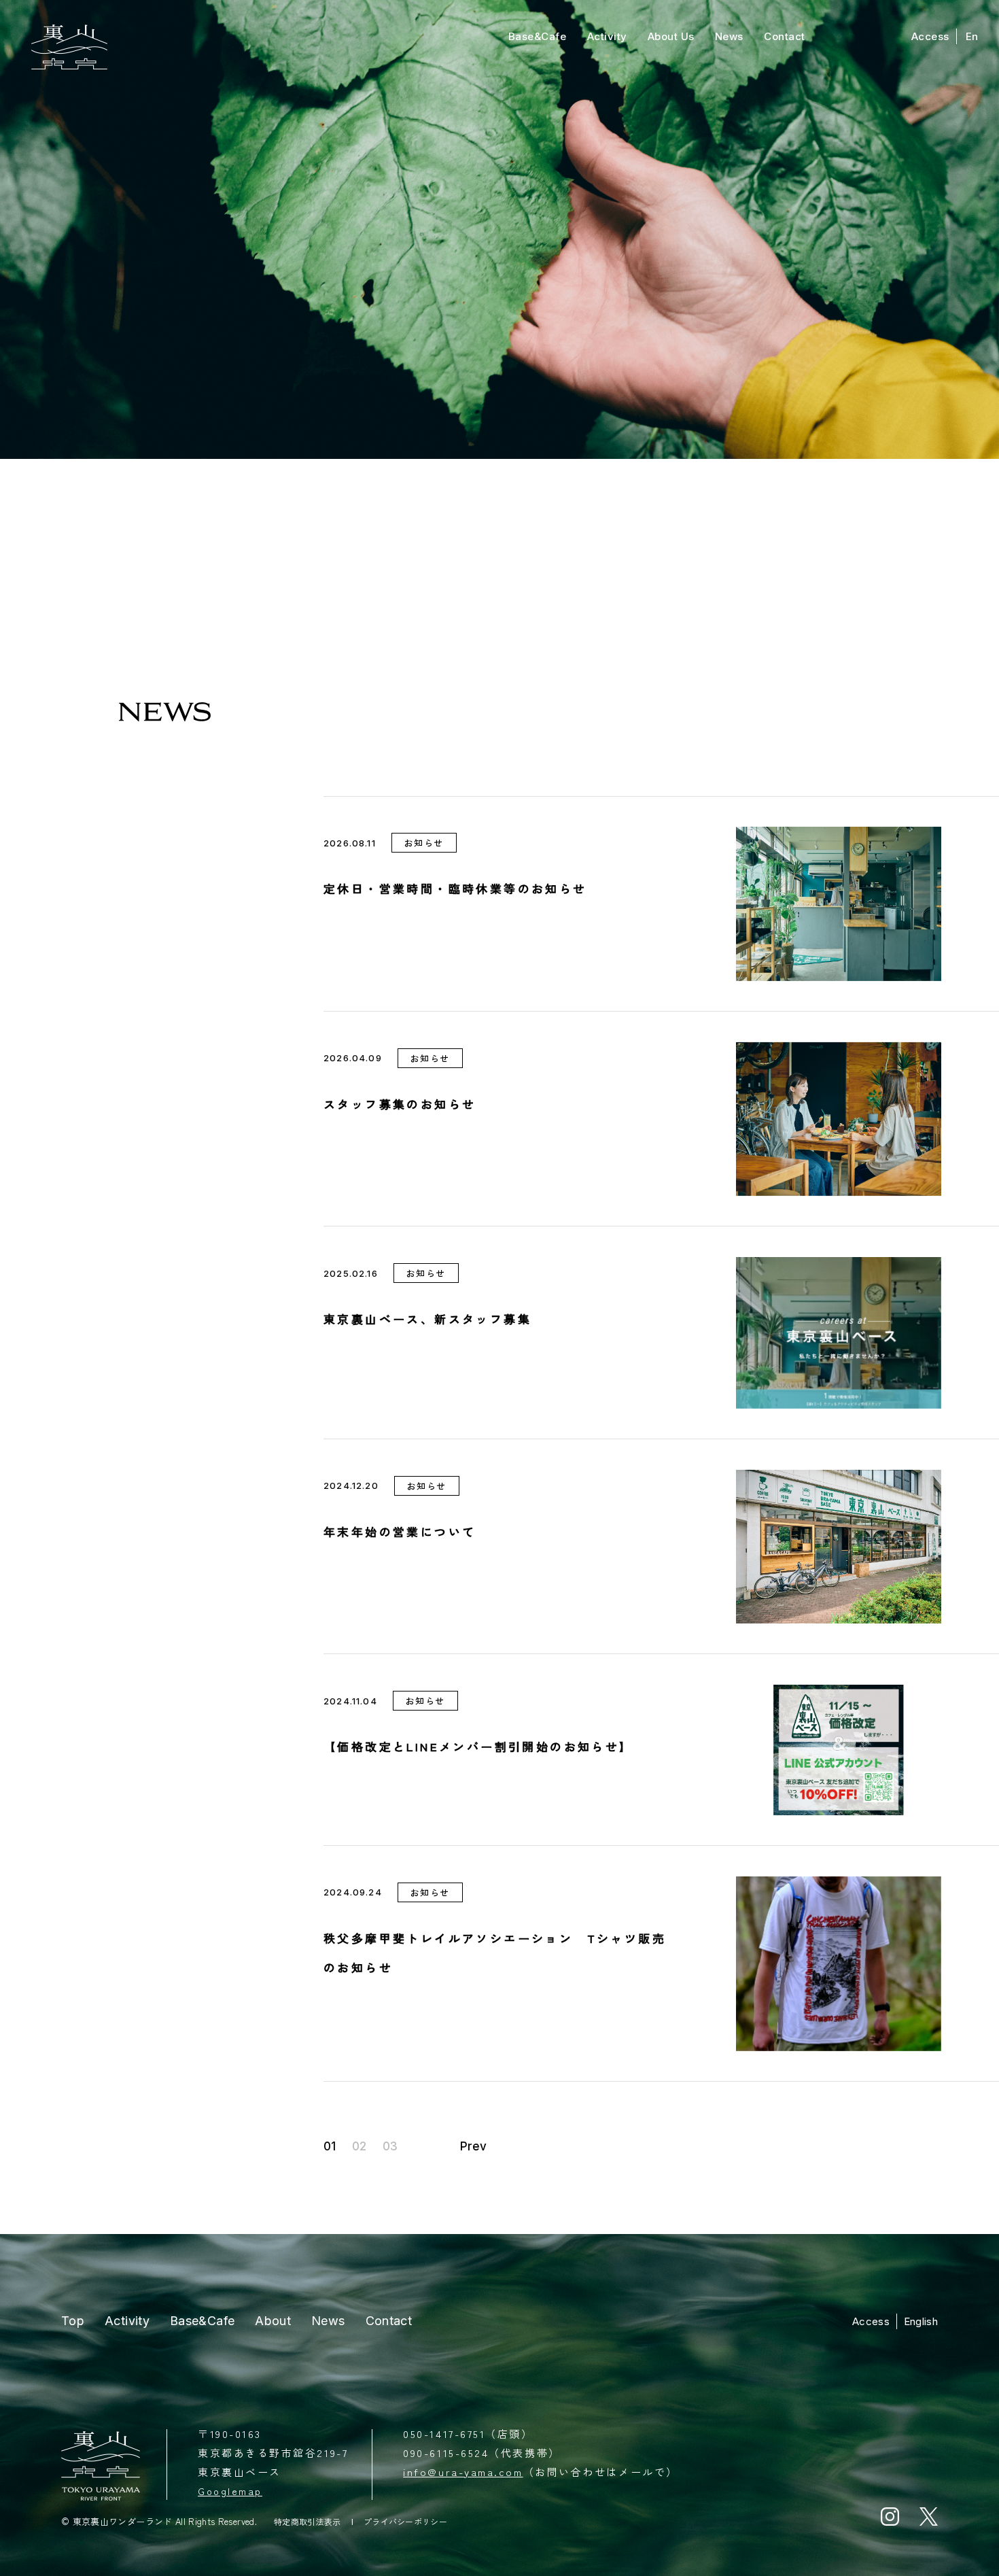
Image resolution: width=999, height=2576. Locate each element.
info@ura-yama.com (463, 2472)
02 (359, 2147)
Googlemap (230, 2491)
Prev (473, 2147)
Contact (785, 36)
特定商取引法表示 (308, 2522)
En (972, 36)
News (729, 36)
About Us (671, 36)
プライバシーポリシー (405, 2522)
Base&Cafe (538, 36)
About (273, 2321)
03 (390, 2147)
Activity (607, 36)
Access (930, 36)
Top (73, 2321)
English (921, 2321)
